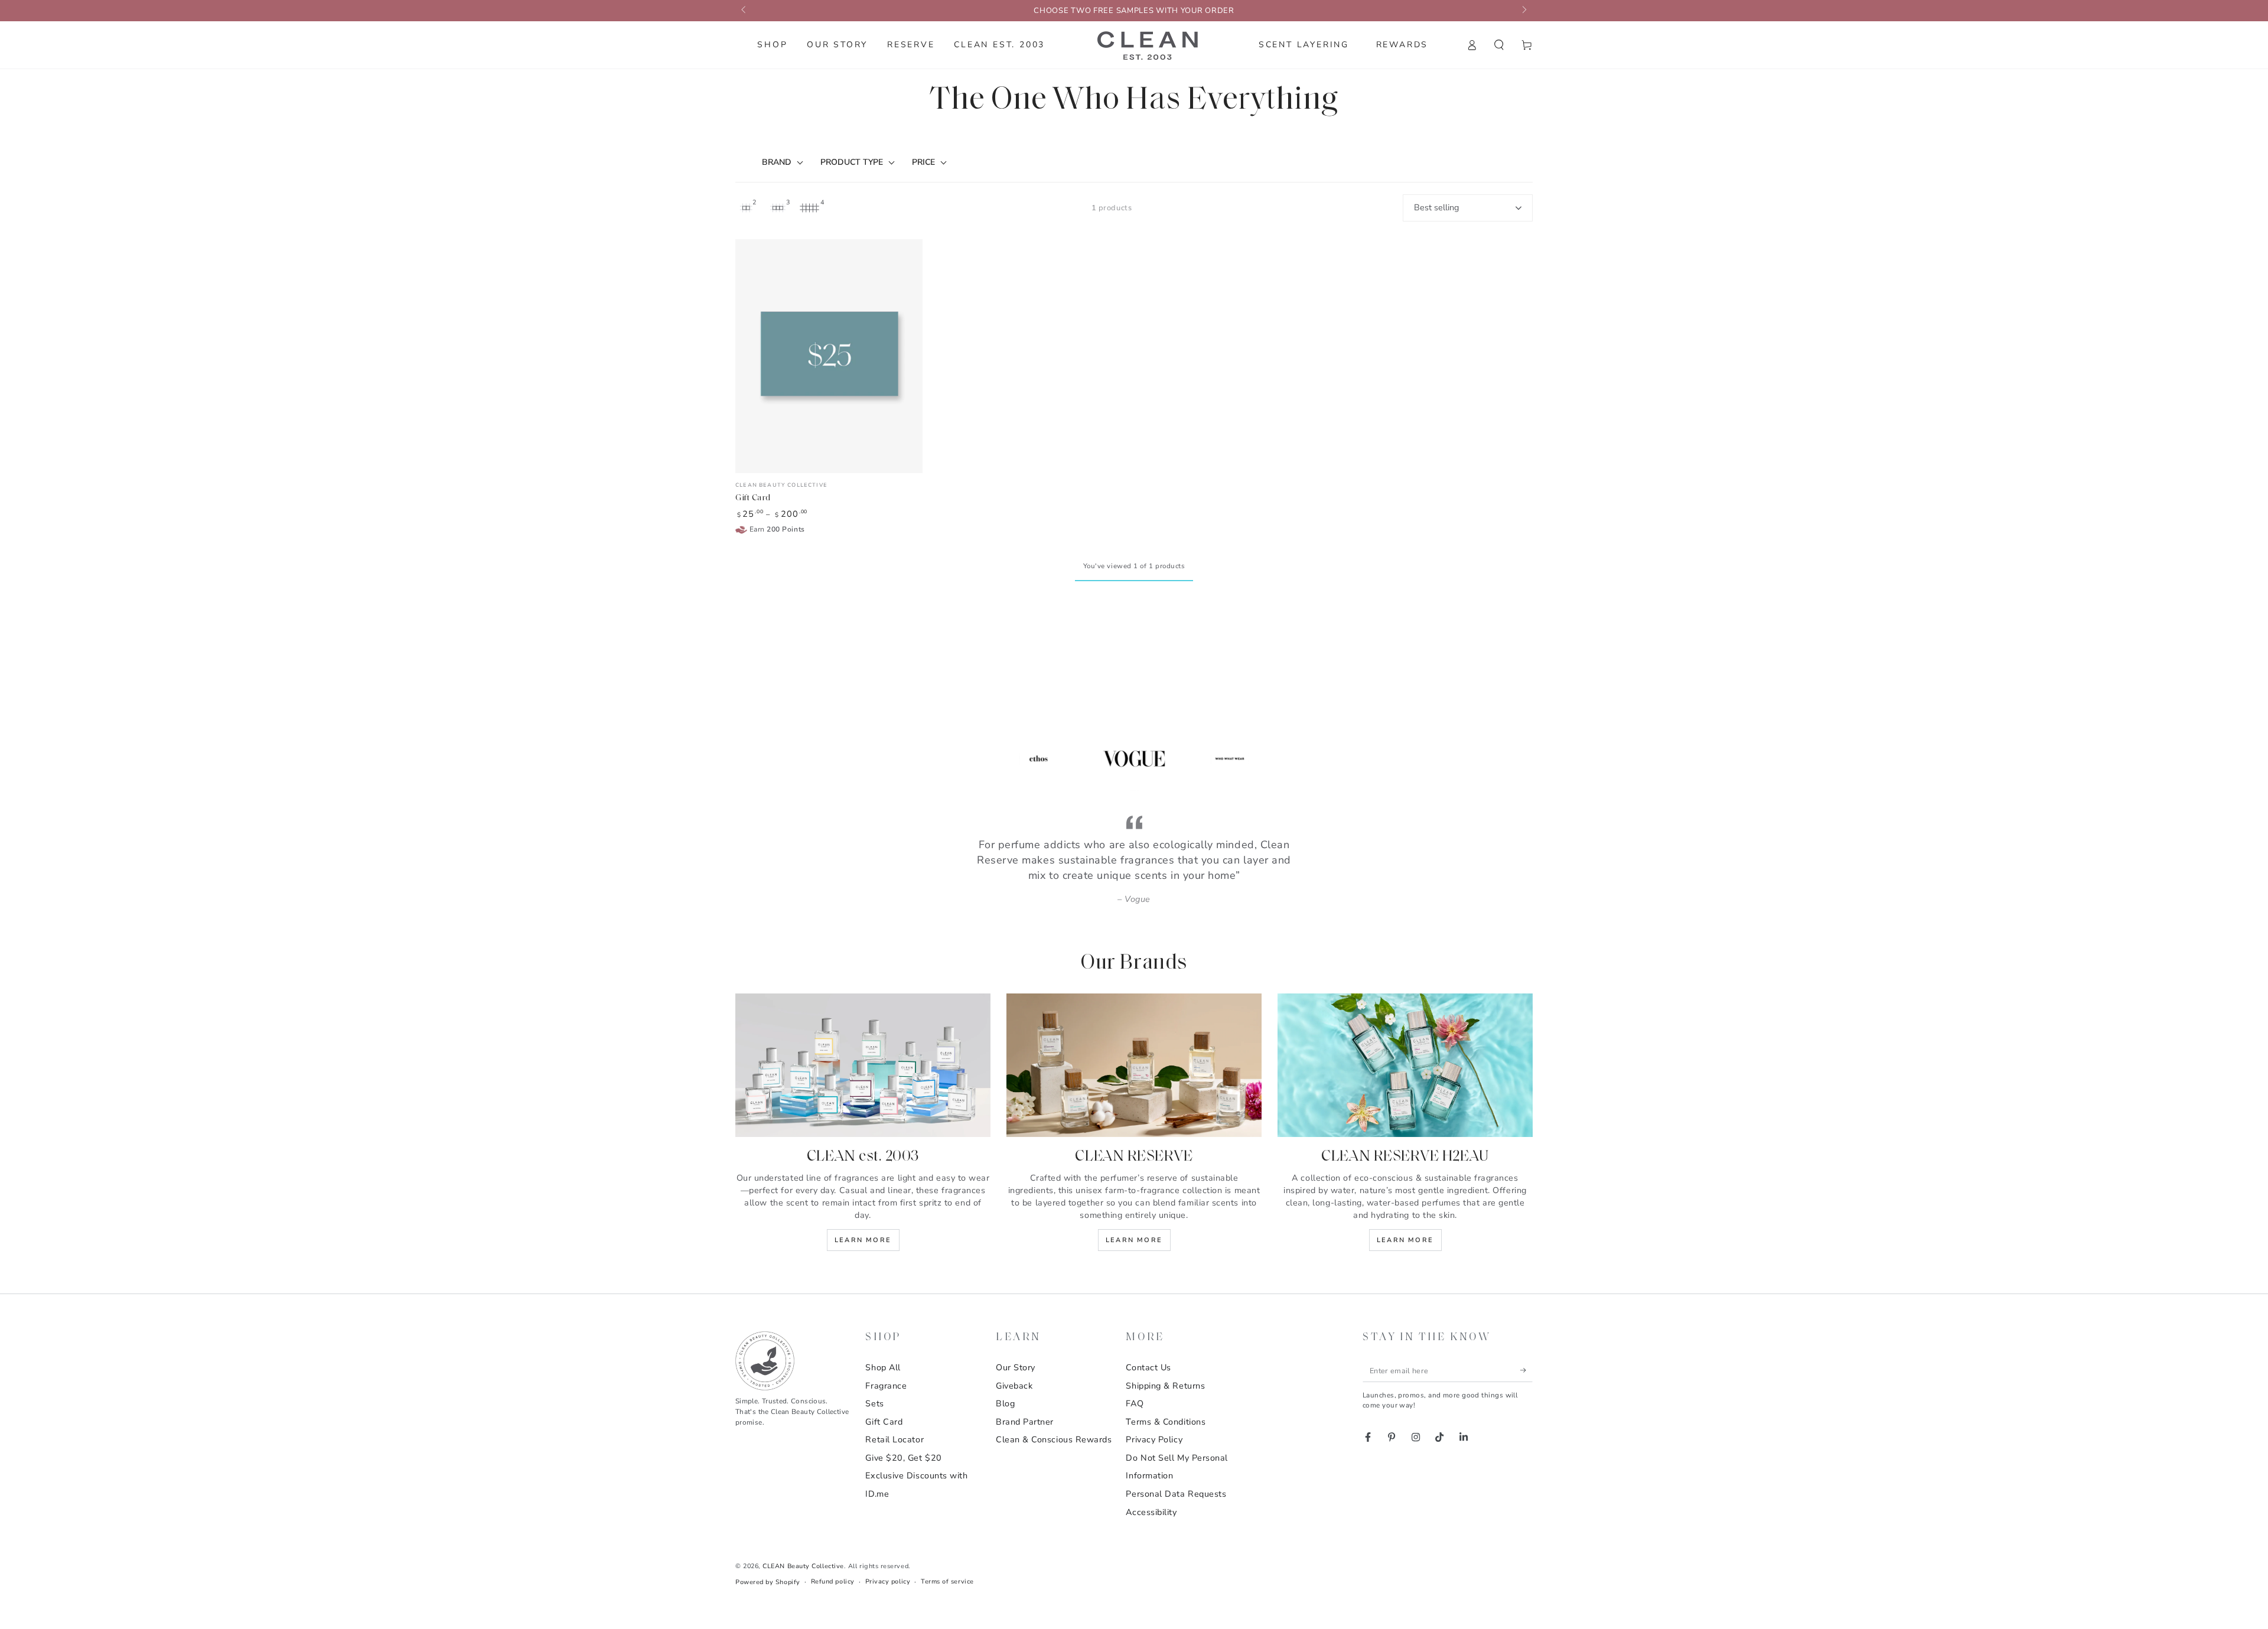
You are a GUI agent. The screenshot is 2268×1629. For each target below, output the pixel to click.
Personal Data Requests (1176, 1494)
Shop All (883, 1367)
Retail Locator (895, 1439)
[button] (1499, 45)
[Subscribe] (1526, 1370)
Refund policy (833, 1581)
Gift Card (884, 1422)
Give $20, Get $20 (903, 1458)
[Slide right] (1524, 11)
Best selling (1436, 207)
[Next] (1302, 758)
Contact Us (1148, 1367)
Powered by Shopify (768, 1582)
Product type (852, 162)
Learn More (863, 1240)
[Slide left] (744, 11)
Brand (777, 162)
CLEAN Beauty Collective (803, 1566)
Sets (874, 1403)
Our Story (1016, 1367)
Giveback (1014, 1386)
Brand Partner (1025, 1422)
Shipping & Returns (1165, 1386)
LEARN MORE (1405, 1240)
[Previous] (967, 758)
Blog (1005, 1403)
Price (923, 162)
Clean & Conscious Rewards (1054, 1439)
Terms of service (947, 1581)
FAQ (1135, 1403)
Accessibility (1151, 1512)
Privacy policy (888, 1581)
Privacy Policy (1154, 1439)
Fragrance (886, 1386)
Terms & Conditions (1166, 1422)
